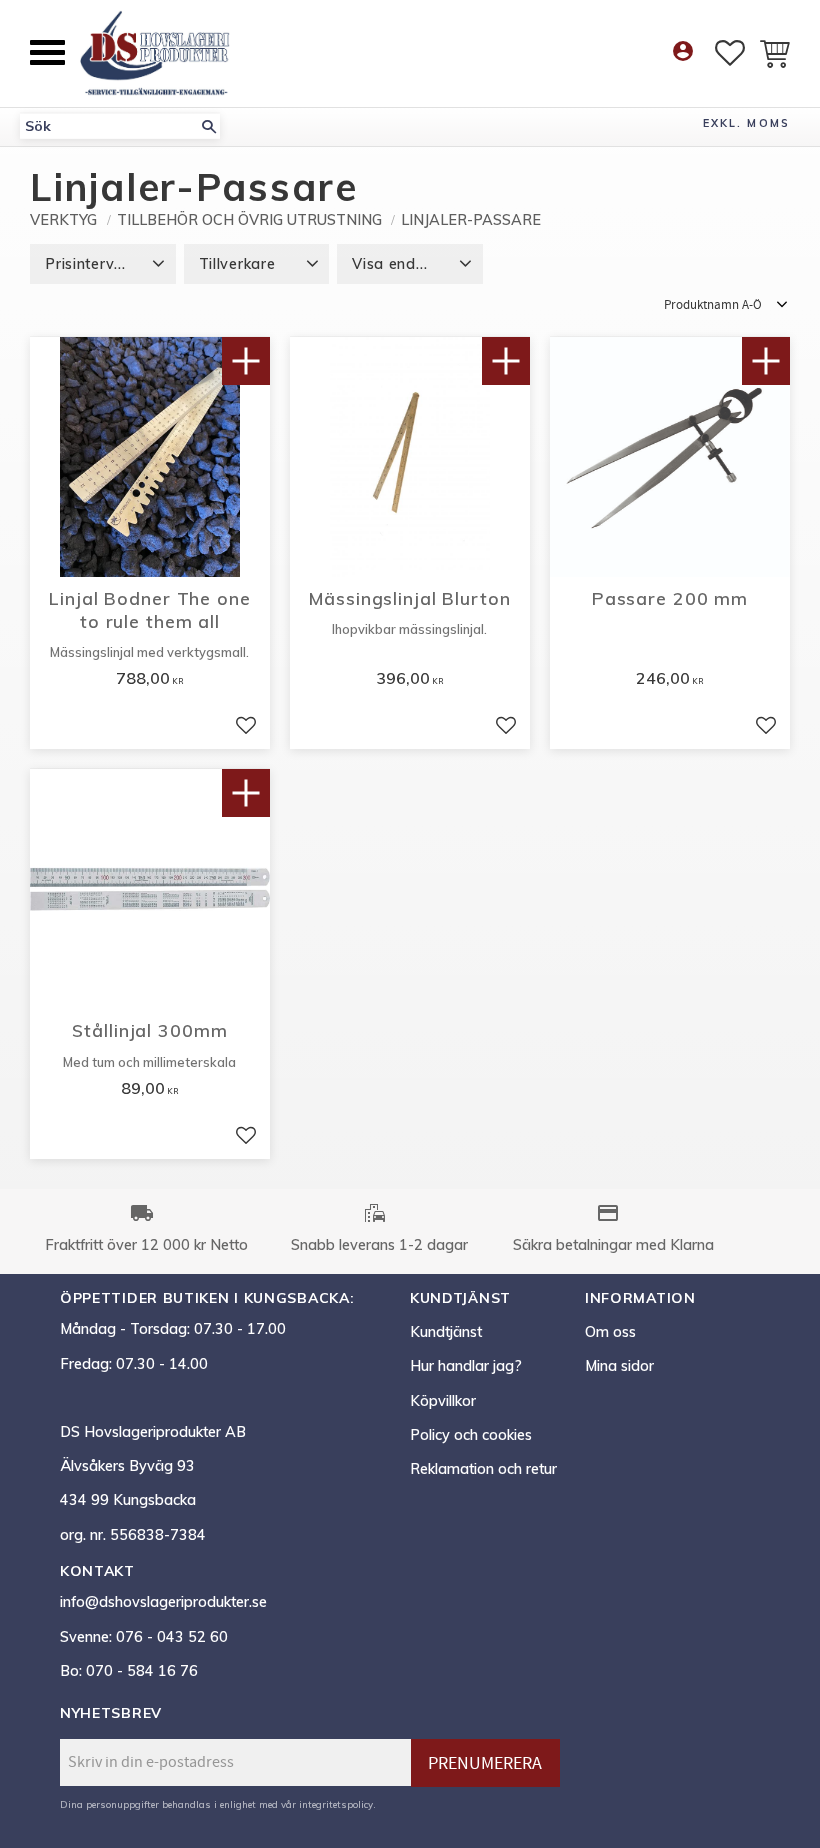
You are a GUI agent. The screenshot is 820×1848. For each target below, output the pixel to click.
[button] (47, 52)
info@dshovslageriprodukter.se (163, 1602)
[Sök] (209, 126)
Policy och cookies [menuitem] (471, 1435)
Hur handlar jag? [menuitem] (466, 1366)
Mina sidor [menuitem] (619, 1366)
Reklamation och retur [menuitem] (483, 1469)
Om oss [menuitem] (610, 1332)
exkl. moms (746, 123)
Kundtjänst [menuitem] (446, 1332)
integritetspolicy (336, 1804)
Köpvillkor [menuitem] (443, 1401)
